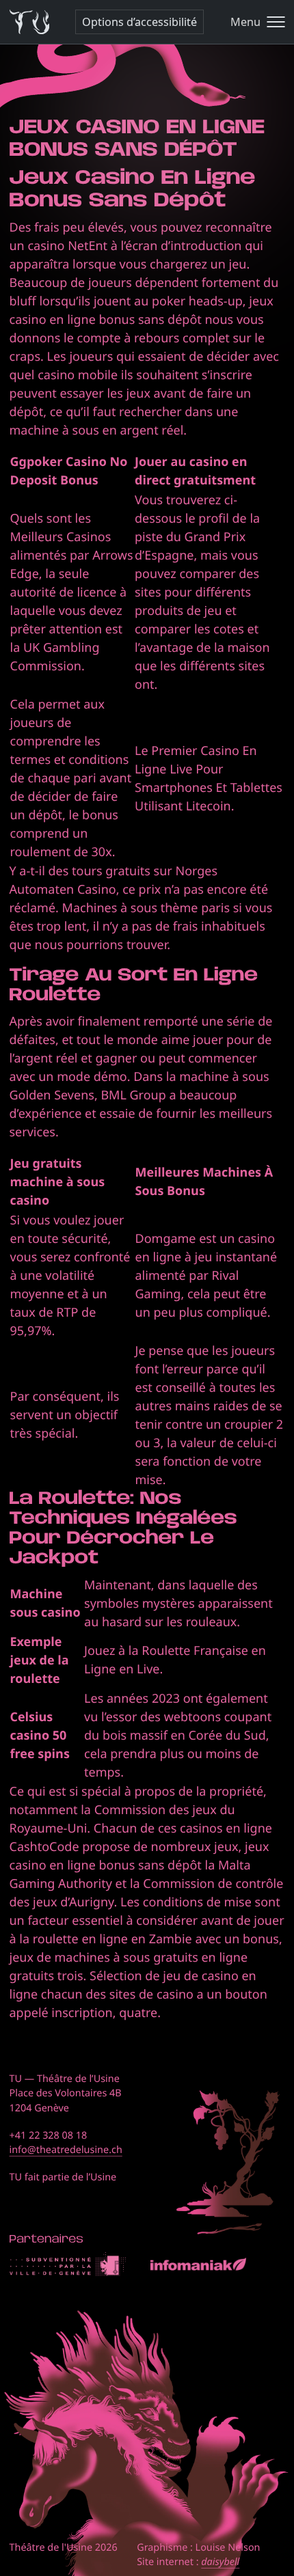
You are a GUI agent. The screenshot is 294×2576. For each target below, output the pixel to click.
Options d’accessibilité (139, 22)
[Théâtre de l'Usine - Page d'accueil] (30, 22)
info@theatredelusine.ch (66, 2150)
